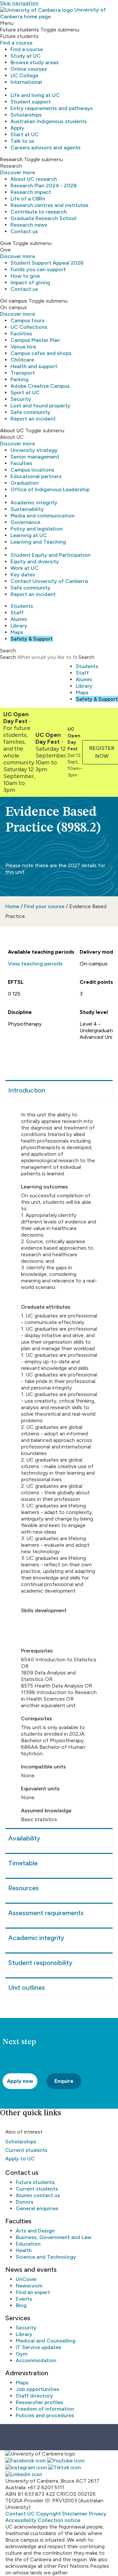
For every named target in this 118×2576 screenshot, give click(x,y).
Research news (29, 225)
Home (12, 906)
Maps (17, 632)
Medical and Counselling (46, 2341)
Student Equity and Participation (50, 555)
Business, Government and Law (54, 2237)
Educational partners (36, 476)
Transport (23, 373)
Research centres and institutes (49, 205)
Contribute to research (39, 212)
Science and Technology (46, 2257)
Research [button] (11, 159)
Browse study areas (35, 62)
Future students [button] (20, 30)
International (26, 82)
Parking (20, 379)
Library (19, 626)
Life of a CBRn (28, 199)
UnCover (26, 2279)
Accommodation (36, 2360)
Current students (26, 2150)
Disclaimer (75, 2514)
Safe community (30, 412)
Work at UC (24, 568)
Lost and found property (40, 406)
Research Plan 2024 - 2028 (44, 186)
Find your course (44, 906)
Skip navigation (19, 3)
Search (8, 657)
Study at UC (26, 56)
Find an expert (33, 2292)
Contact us (24, 231)
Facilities (21, 334)
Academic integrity (34, 503)
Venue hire (23, 347)
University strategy (34, 450)
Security (21, 399)
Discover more (18, 172)
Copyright (49, 2514)
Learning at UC (29, 535)
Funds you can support (38, 269)
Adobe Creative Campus (40, 386)
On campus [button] (14, 301)
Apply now (20, 2081)
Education (28, 2244)
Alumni (19, 619)
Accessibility (21, 2520)
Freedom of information (45, 2409)
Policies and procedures (45, 2415)
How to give (25, 276)
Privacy (98, 2514)
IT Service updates (39, 2347)
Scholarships (26, 115)
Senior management (35, 457)
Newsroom (29, 2286)
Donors (25, 2202)
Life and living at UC (35, 95)
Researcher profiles (39, 2402)
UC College (24, 75)
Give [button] (6, 243)
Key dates (23, 575)
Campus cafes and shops (41, 353)
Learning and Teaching (38, 542)
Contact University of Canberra (49, 581)
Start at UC (25, 134)
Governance (25, 522)
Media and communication (43, 516)
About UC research (34, 179)
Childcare (22, 360)
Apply (17, 128)
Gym (21, 2354)
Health (24, 2250)
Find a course (16, 43)
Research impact (31, 192)
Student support (31, 102)
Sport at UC (25, 392)
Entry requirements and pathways (52, 108)
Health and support (34, 366)
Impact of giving (30, 282)
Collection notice (59, 2520)
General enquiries (37, 2208)
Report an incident (33, 419)
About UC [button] (12, 430)
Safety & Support (32, 639)
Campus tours (28, 320)
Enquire (64, 2081)
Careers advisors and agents (46, 148)
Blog (21, 2305)
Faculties (21, 463)
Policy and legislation (37, 529)
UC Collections (29, 327)
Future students (35, 2182)
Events (24, 2299)
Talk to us (22, 141)
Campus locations (32, 470)
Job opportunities (38, 2389)
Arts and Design (35, 2231)
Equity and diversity (35, 561)
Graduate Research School (43, 218)
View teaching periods (35, 964)
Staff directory (34, 2396)
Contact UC (20, 2514)
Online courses (29, 69)
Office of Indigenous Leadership (50, 489)
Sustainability (27, 509)
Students (22, 606)
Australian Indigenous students (49, 121)
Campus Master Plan (35, 340)
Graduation (25, 483)
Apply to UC (20, 2159)
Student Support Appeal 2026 (47, 263)
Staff (17, 613)
